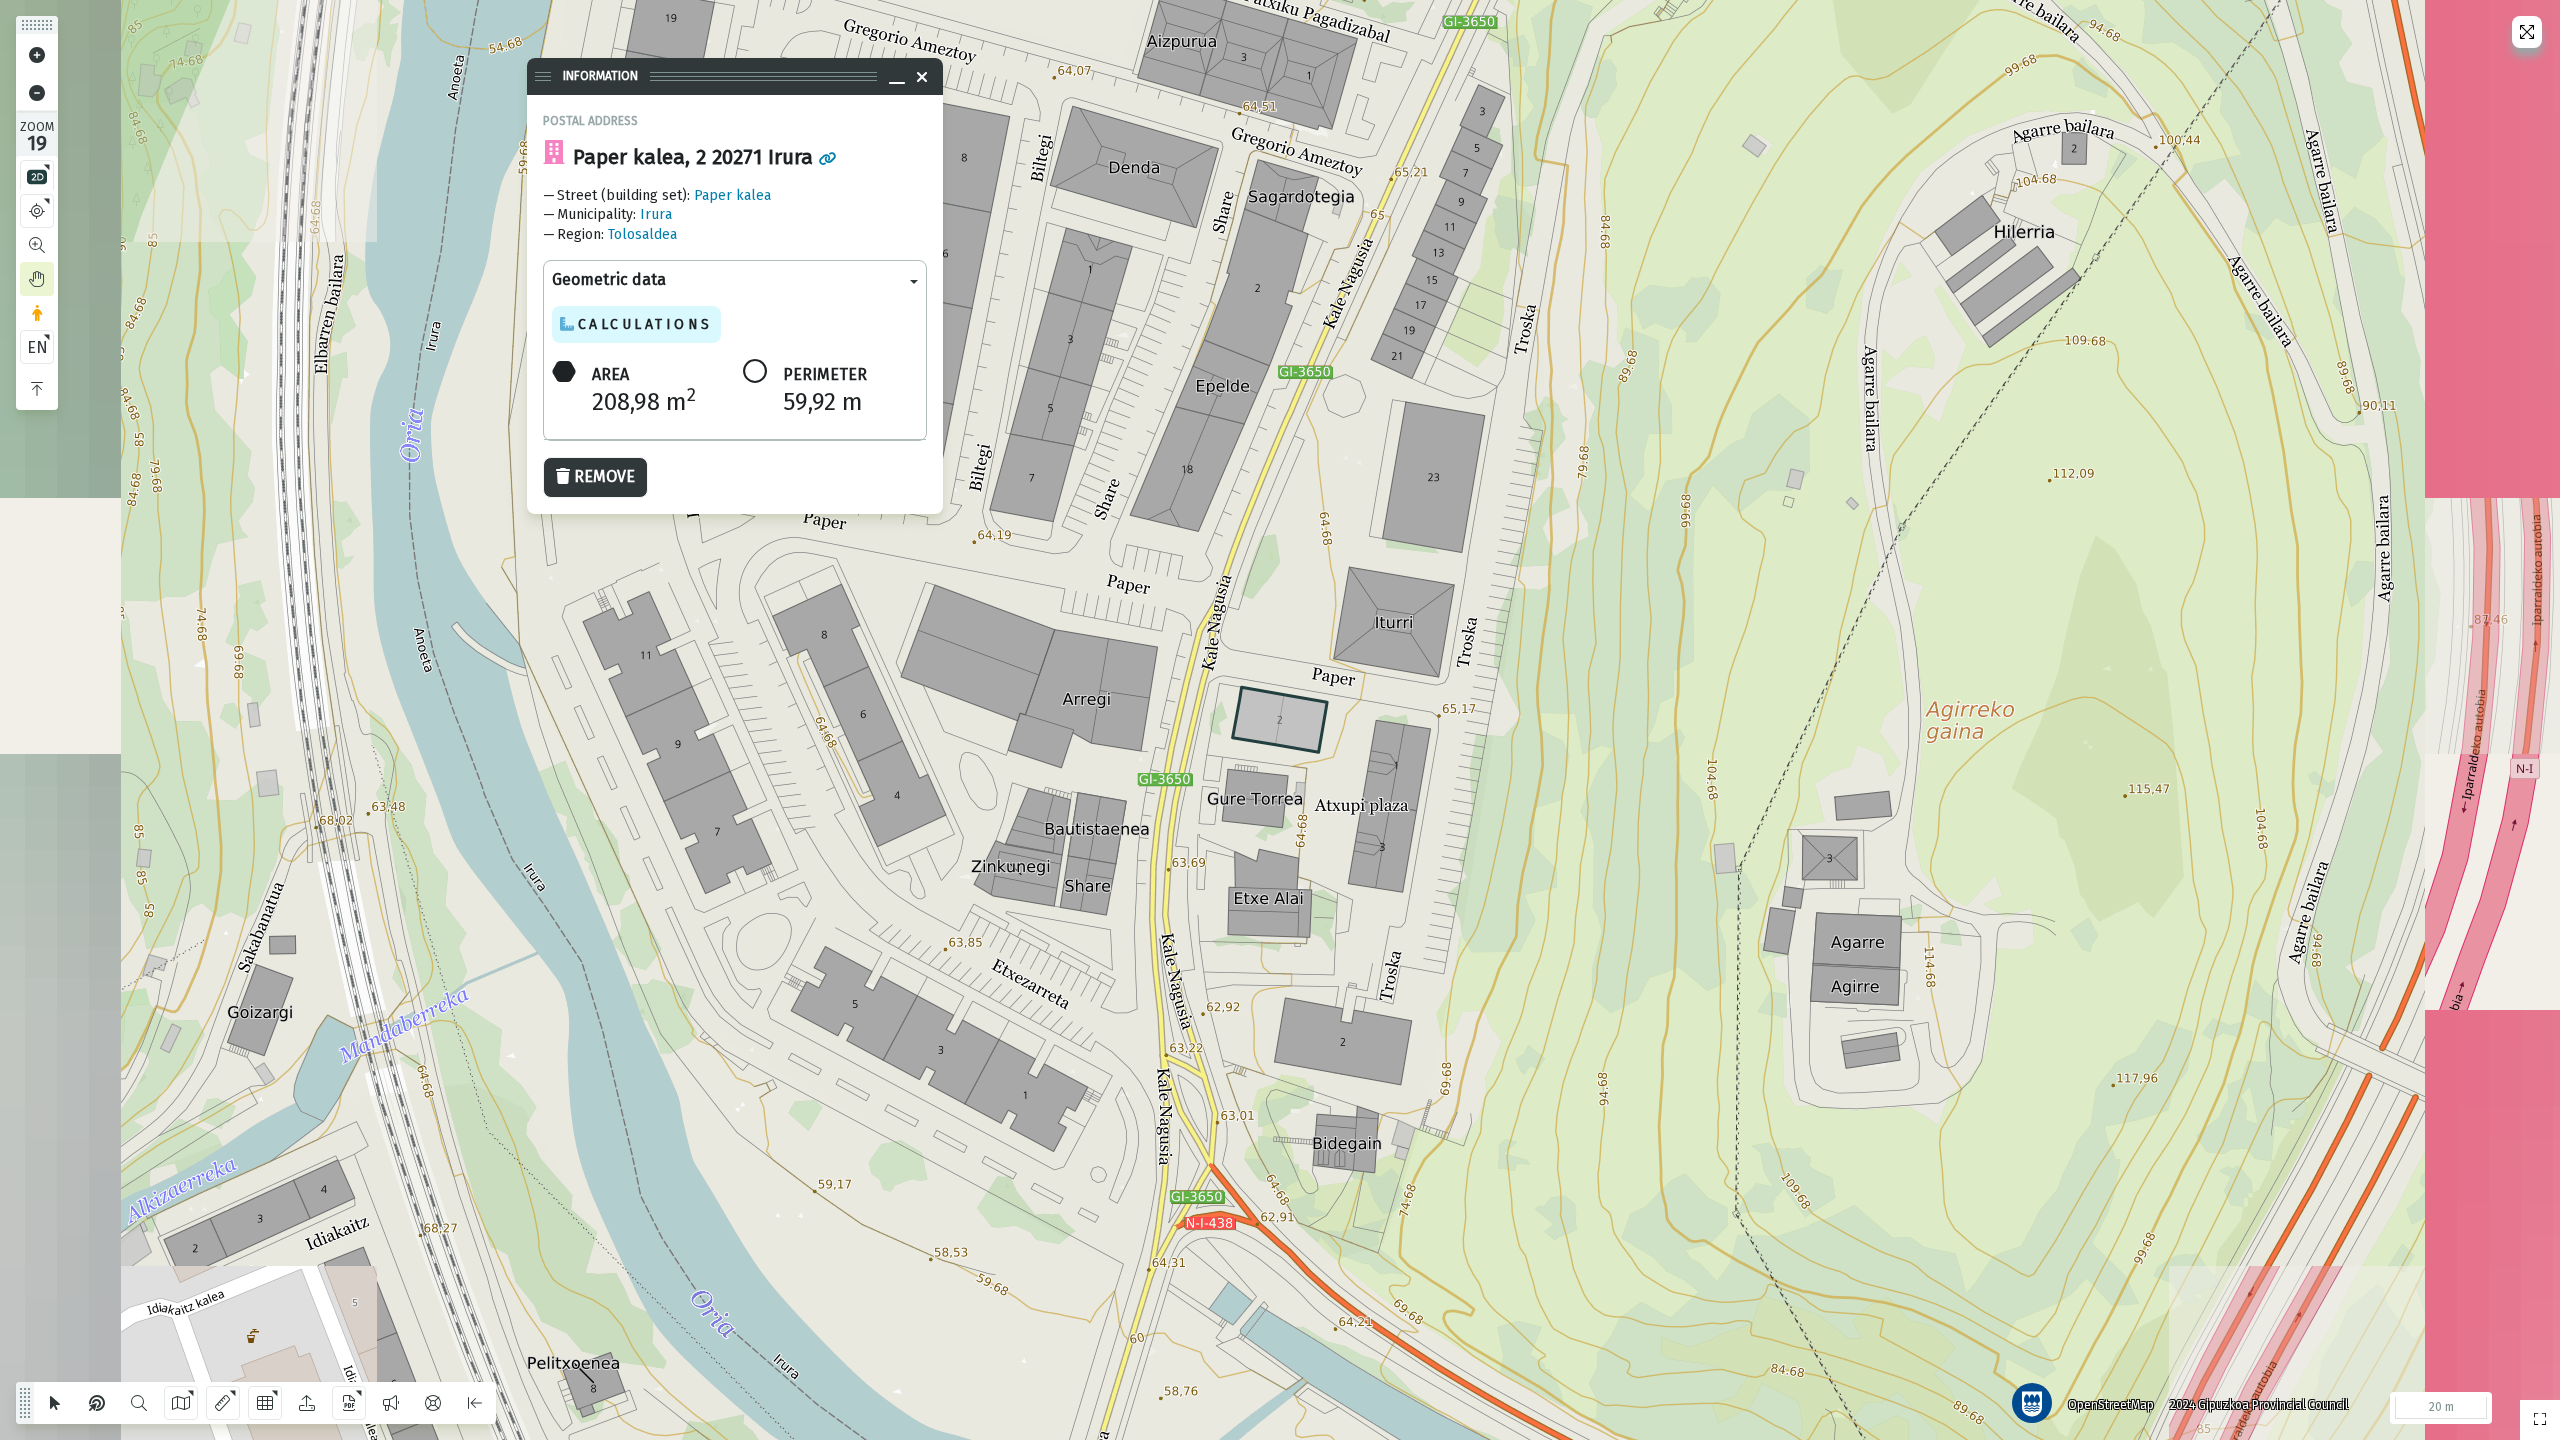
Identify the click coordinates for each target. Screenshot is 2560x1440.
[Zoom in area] (37, 245)
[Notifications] (391, 1403)
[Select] (55, 1403)
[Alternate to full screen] (2527, 32)
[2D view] (37, 177)
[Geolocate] (37, 211)
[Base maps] (181, 1403)
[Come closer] (37, 55)
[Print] (349, 1403)
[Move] (37, 279)
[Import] (307, 1403)
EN (37, 347)
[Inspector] (97, 1403)
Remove (604, 476)
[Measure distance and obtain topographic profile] (223, 1403)
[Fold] (37, 389)
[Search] (139, 1403)
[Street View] (37, 313)
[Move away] (37, 93)
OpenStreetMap (2111, 1405)
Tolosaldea (642, 234)
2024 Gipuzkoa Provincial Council (2259, 1405)
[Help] (433, 1403)
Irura (656, 214)
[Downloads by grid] (265, 1403)
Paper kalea (732, 195)
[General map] (2540, 1420)
